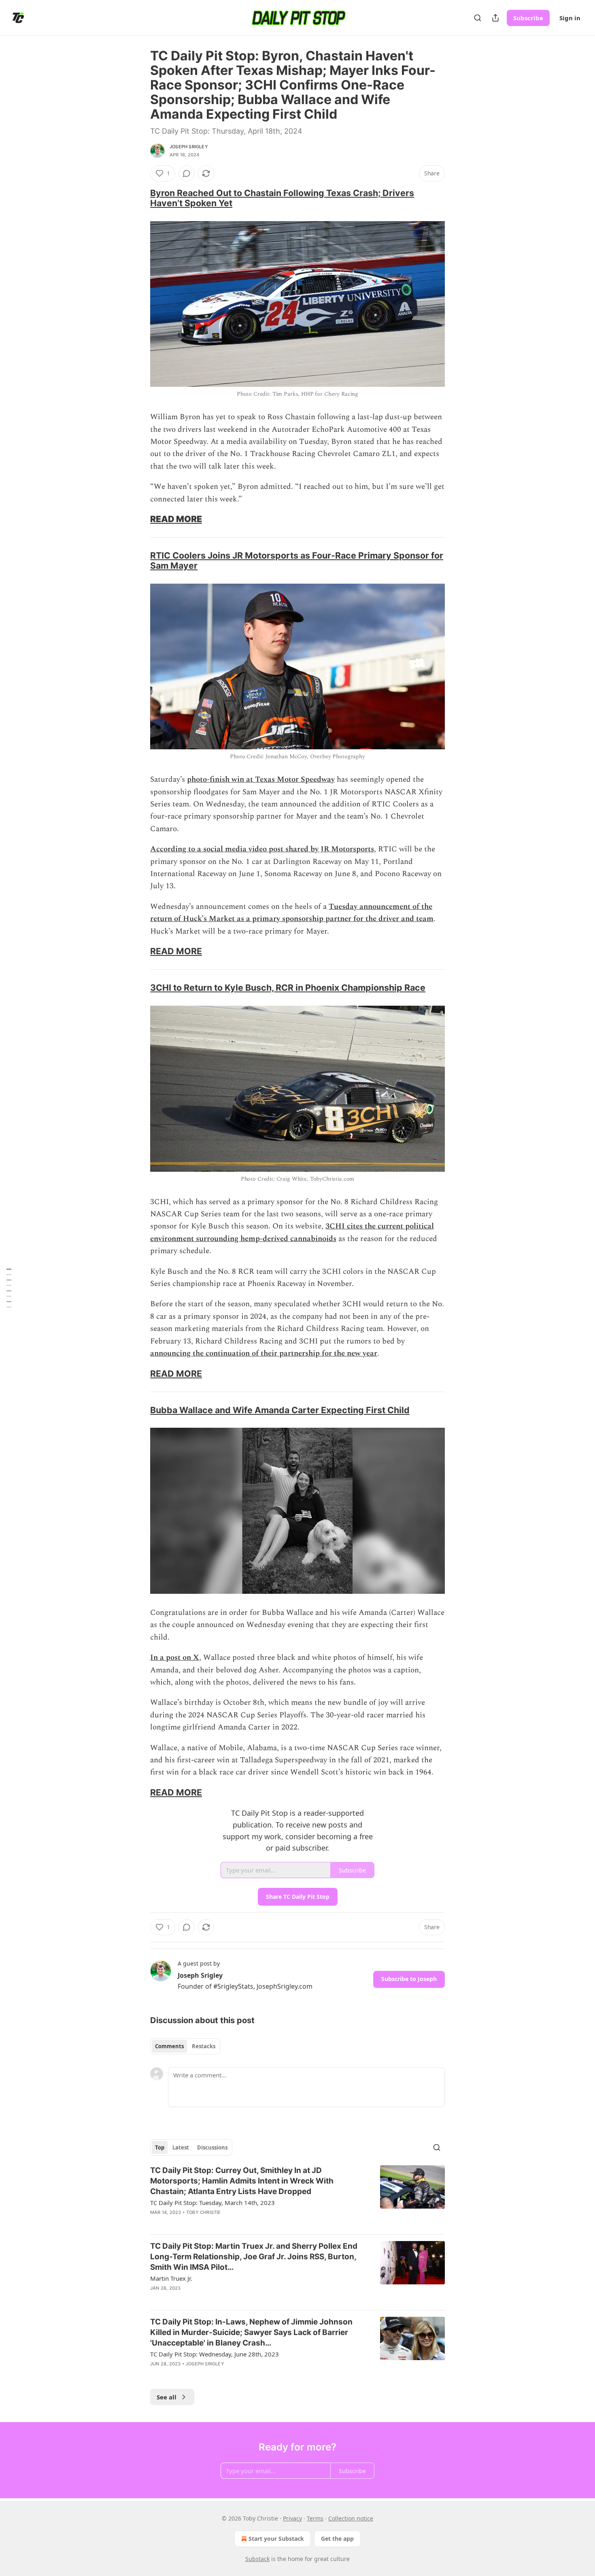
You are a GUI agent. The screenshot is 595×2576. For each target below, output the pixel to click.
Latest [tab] (181, 2147)
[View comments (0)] (187, 173)
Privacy (292, 2518)
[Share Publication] (495, 18)
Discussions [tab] (212, 2147)
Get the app (337, 2539)
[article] (297, 2196)
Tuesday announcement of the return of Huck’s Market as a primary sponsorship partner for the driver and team (292, 913)
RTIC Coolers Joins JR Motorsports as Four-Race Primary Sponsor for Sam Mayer (297, 560)
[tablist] (185, 2046)
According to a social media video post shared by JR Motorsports (262, 849)
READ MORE (176, 519)
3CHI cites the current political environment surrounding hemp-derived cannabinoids (292, 1232)
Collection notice (351, 2518)
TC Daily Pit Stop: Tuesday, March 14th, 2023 (212, 2203)
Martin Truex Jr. (171, 2278)
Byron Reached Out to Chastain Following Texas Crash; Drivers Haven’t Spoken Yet (282, 198)
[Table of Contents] (9, 1288)
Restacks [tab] (204, 2046)
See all (167, 2397)
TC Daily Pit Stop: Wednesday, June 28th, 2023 (215, 2354)
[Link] (139, 198)
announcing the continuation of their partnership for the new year (264, 1353)
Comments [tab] (169, 2046)
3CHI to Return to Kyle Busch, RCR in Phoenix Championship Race (288, 987)
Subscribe (528, 18)
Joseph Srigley (189, 147)
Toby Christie (204, 2212)
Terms (315, 2518)
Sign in (570, 18)
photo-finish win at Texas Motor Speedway (261, 779)
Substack (257, 2559)
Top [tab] (160, 2147)
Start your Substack (276, 2539)
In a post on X (175, 1658)
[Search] (478, 18)
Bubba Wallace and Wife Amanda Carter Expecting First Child (280, 1410)
